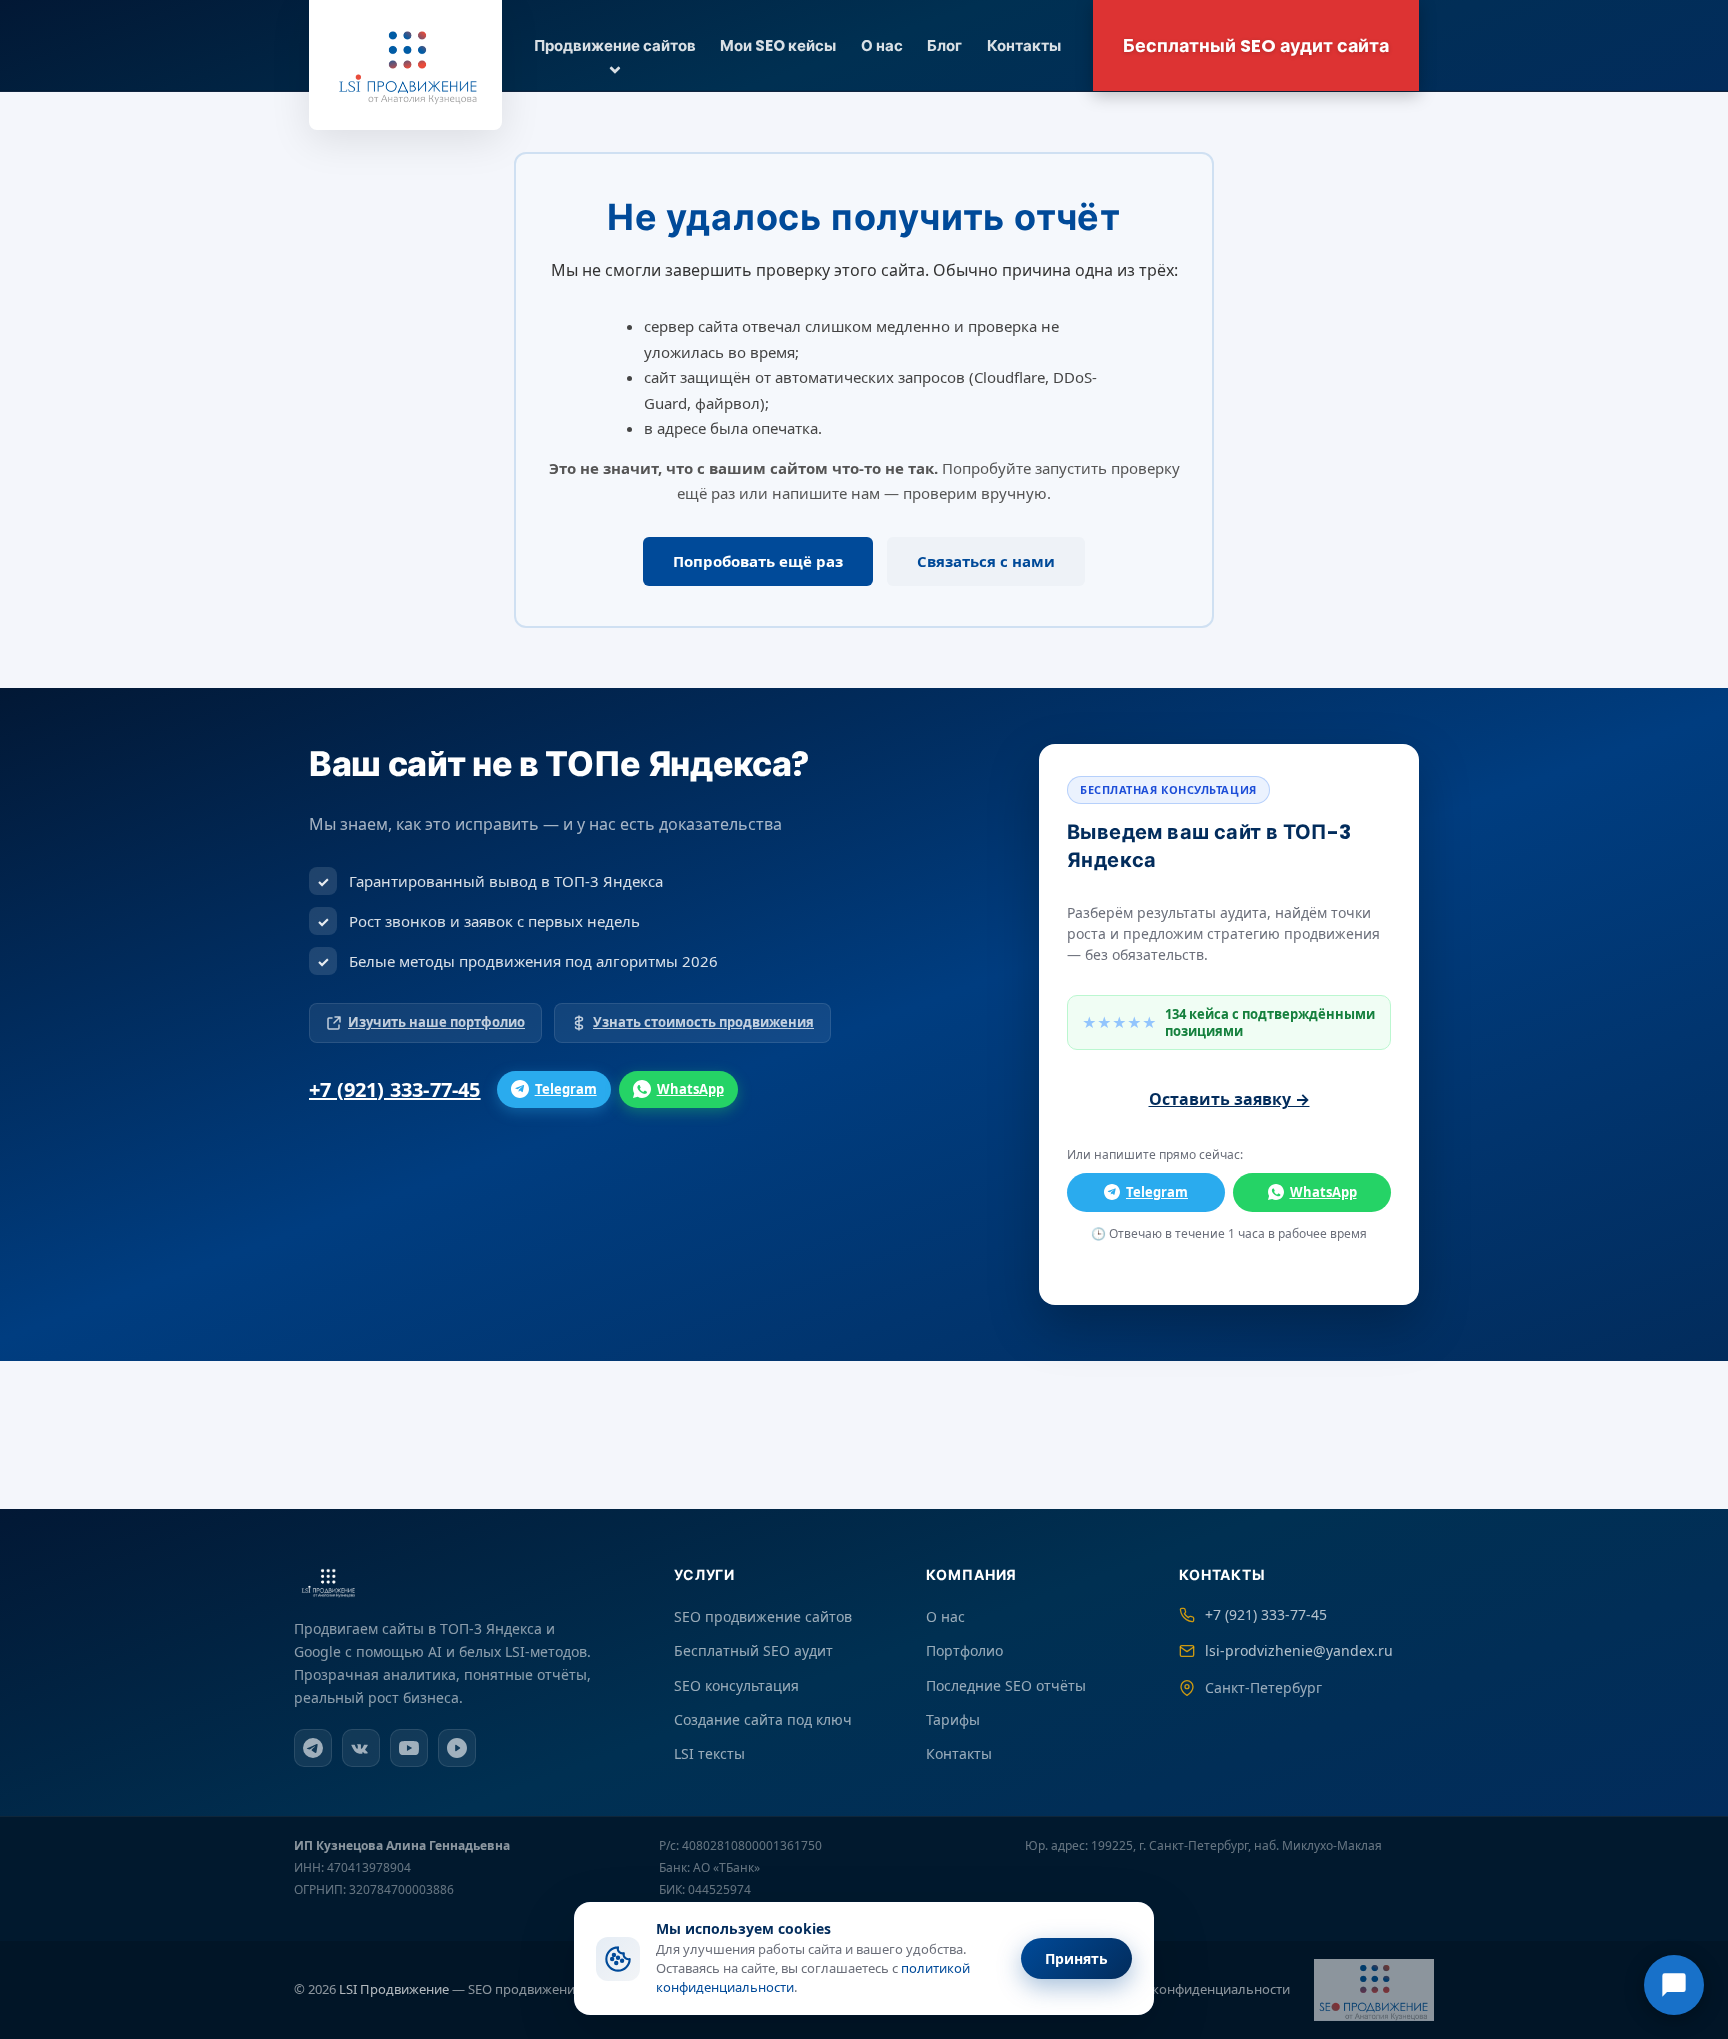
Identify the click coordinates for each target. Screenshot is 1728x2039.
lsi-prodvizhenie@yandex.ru (1299, 1650)
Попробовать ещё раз (758, 561)
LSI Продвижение (394, 1989)
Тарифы (953, 1719)
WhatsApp (690, 1089)
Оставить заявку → (1229, 1099)
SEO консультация (736, 1685)
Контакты (1024, 45)
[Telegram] (313, 1748)
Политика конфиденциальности (1188, 1989)
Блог (944, 45)
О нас (882, 45)
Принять (1076, 1958)
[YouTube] (409, 1748)
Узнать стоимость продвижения (703, 1022)
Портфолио (964, 1650)
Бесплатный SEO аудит (753, 1650)
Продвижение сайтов (615, 45)
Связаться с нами (986, 561)
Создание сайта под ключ (763, 1719)
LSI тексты (709, 1753)
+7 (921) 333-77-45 (395, 1089)
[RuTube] (457, 1748)
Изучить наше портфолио (436, 1022)
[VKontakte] (361, 1748)
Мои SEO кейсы (778, 45)
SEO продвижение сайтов (763, 1616)
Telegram (566, 1089)
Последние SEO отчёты (1006, 1685)
